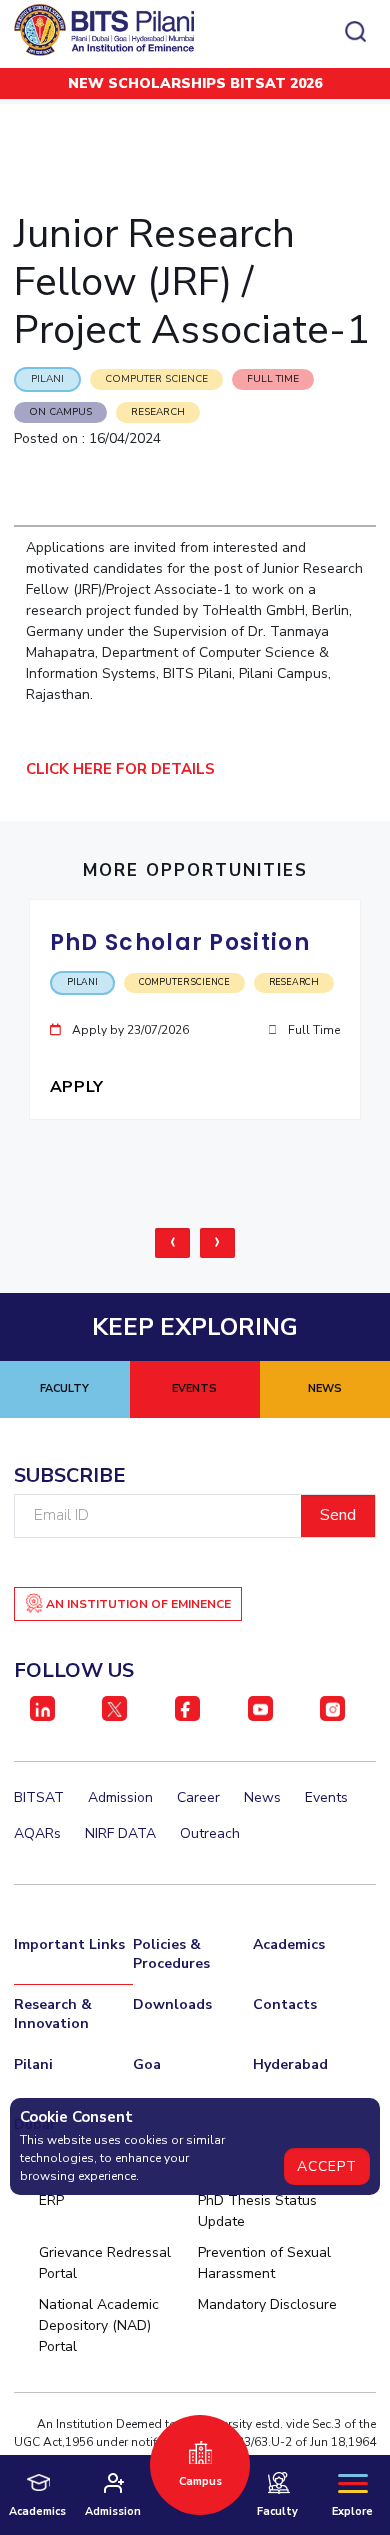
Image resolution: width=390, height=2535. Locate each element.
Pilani (33, 2064)
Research (158, 412)
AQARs (37, 1833)
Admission (120, 1797)
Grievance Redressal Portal (105, 2263)
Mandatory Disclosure (267, 2304)
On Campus (60, 412)
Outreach (210, 1833)
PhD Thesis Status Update (257, 2211)
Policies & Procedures (171, 1954)
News (262, 1797)
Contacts (285, 2004)
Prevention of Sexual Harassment (264, 2263)
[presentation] (172, 1243)
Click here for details (124, 769)
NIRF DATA (120, 1833)
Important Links (69, 1944)
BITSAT (39, 1797)
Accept (327, 2166)
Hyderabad (290, 2064)
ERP (51, 2200)
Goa (147, 2064)
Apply (79, 1087)
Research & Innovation (53, 2014)
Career (198, 1797)
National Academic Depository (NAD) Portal (99, 2325)
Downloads (172, 2004)
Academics (289, 1944)
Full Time (273, 379)
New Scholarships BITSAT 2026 (195, 83)
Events (326, 1797)
